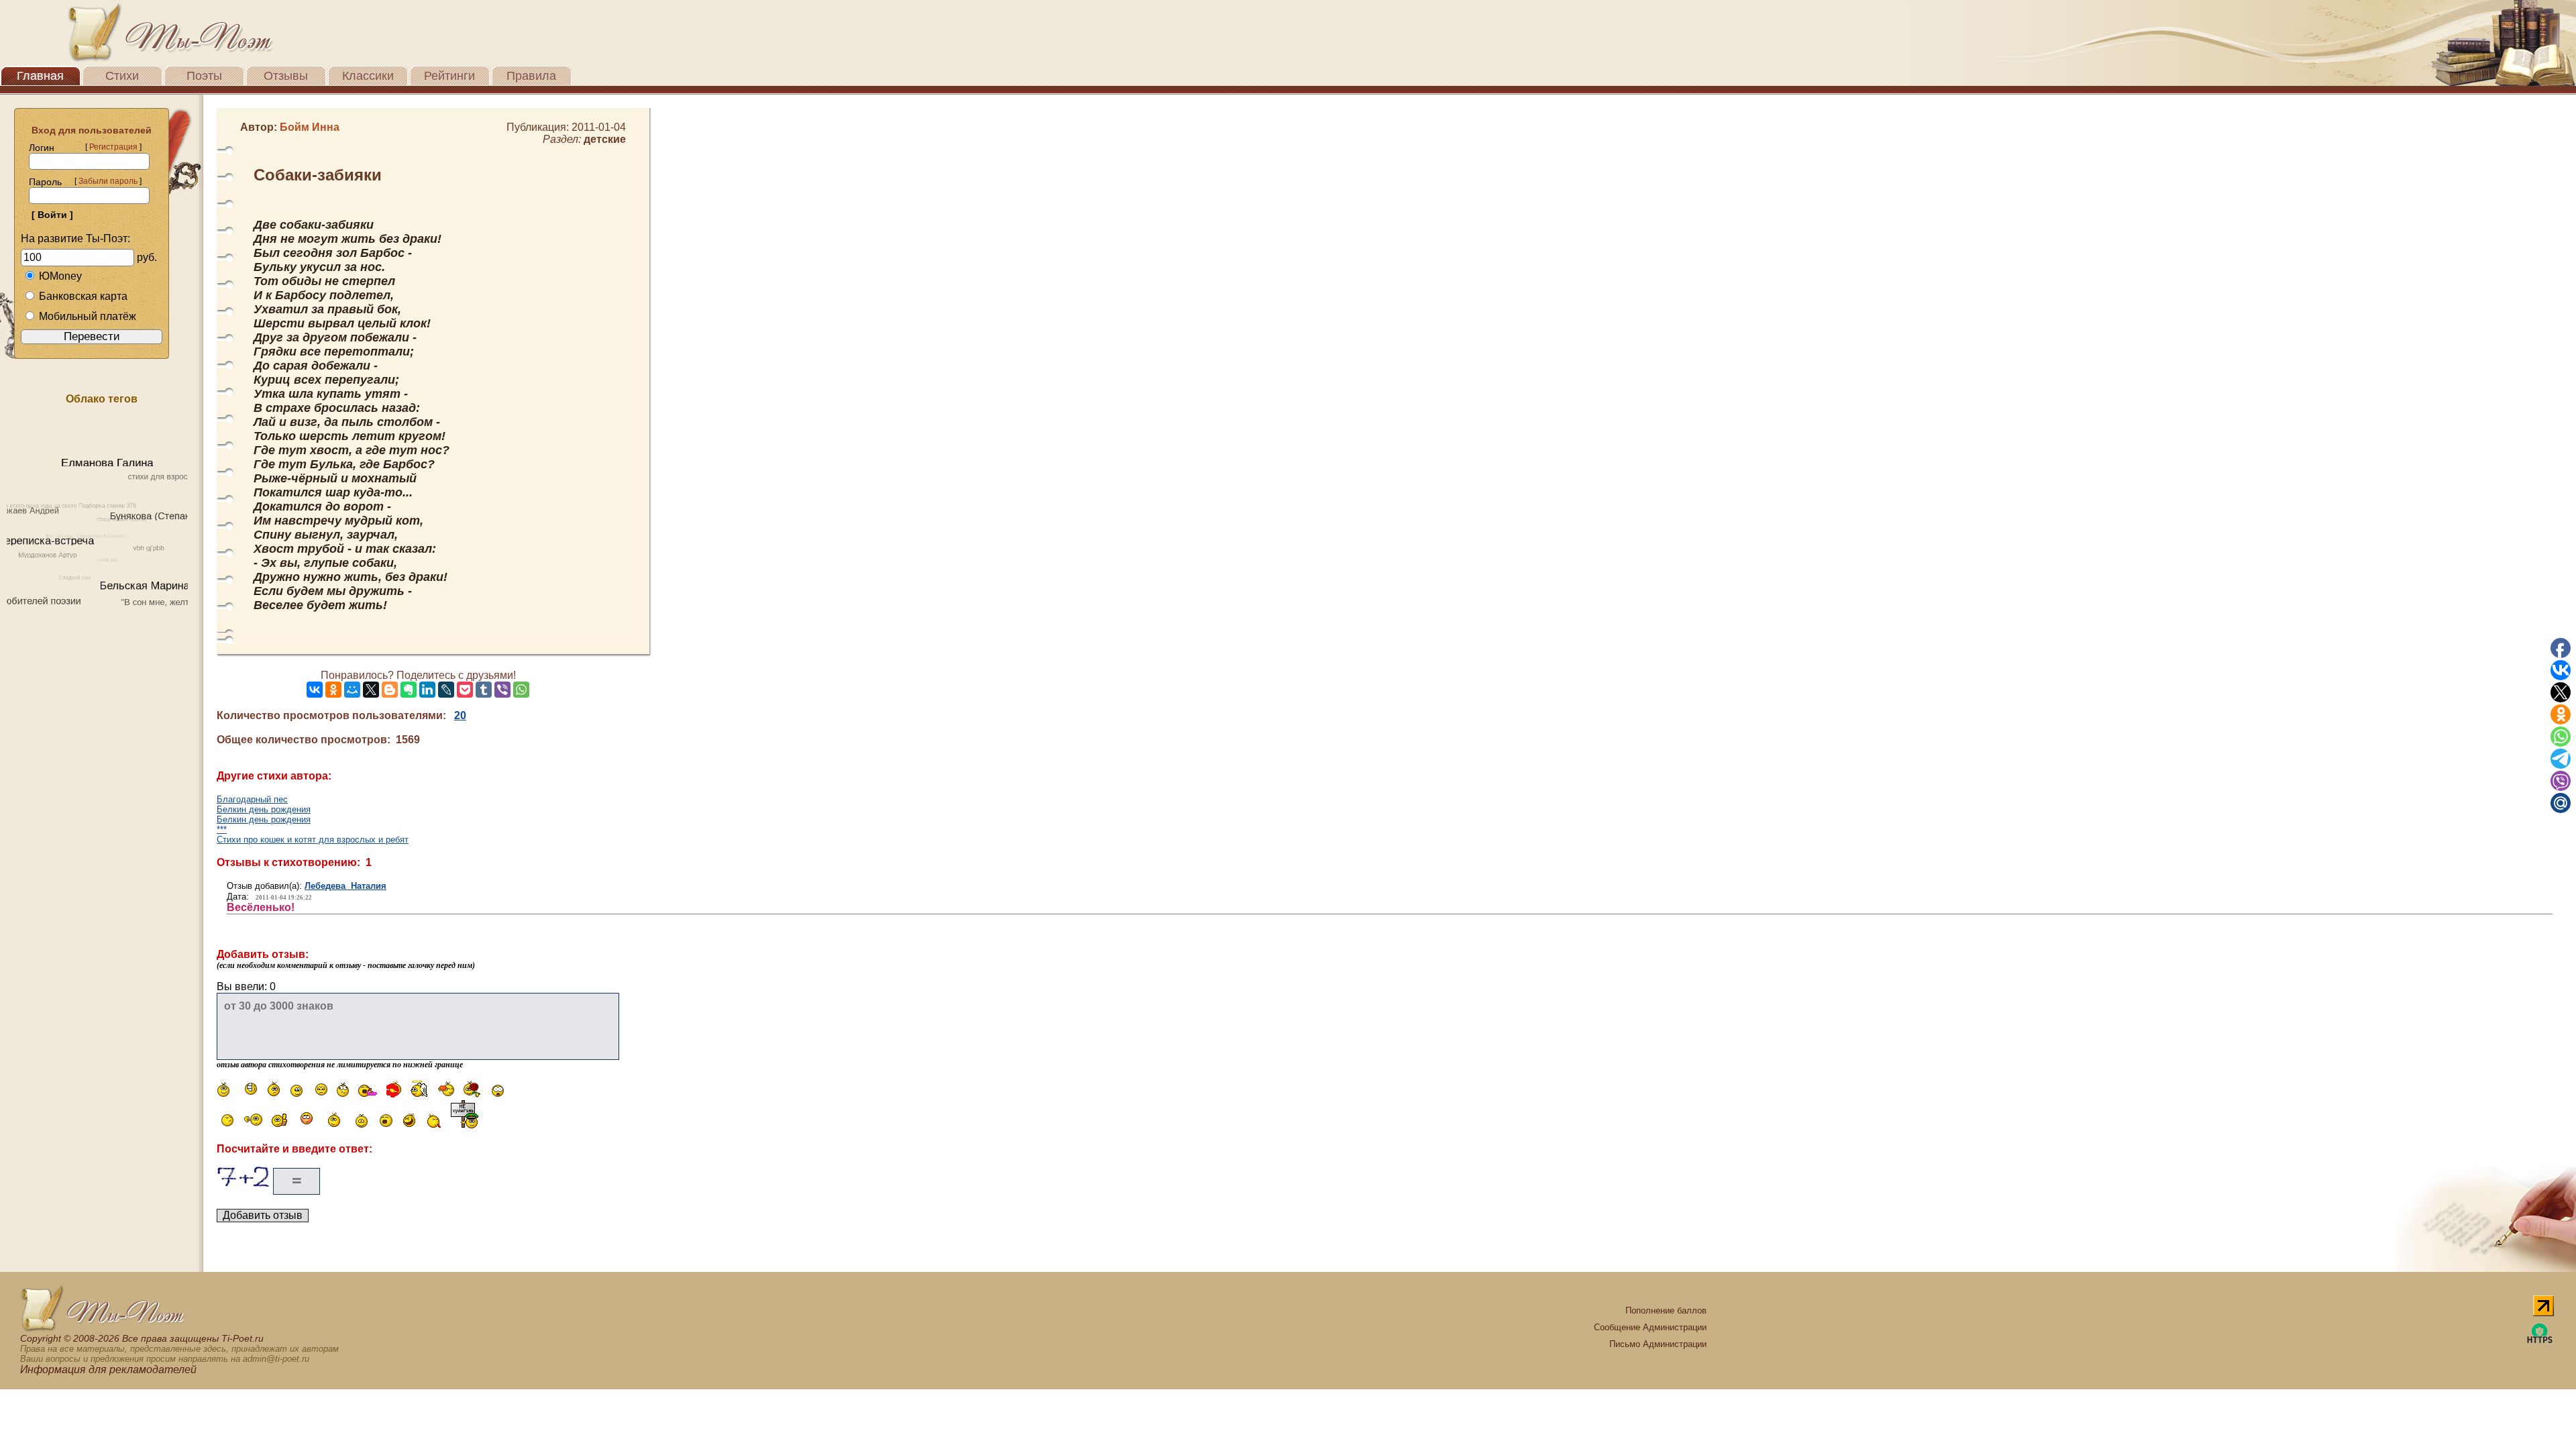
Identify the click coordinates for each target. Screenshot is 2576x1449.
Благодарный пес (252, 799)
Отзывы (286, 76)
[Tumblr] (484, 690)
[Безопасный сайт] (2540, 1341)
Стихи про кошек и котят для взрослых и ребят (313, 840)
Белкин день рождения (264, 809)
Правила (531, 76)
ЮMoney (60, 276)
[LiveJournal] (446, 690)
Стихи (122, 76)
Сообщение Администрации (1650, 1327)
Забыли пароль (108, 181)
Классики (368, 76)
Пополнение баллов (1666, 1310)
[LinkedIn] (427, 690)
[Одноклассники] (333, 690)
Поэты (204, 76)
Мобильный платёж (88, 316)
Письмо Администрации (1658, 1344)
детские (605, 139)
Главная (40, 76)
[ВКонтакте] (315, 690)
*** (222, 829)
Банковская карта (83, 296)
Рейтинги (449, 76)
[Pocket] (465, 690)
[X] (371, 690)
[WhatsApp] (521, 690)
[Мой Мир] (352, 690)
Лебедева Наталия (345, 886)
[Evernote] (409, 690)
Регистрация (113, 147)
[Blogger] (390, 690)
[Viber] (502, 690)
